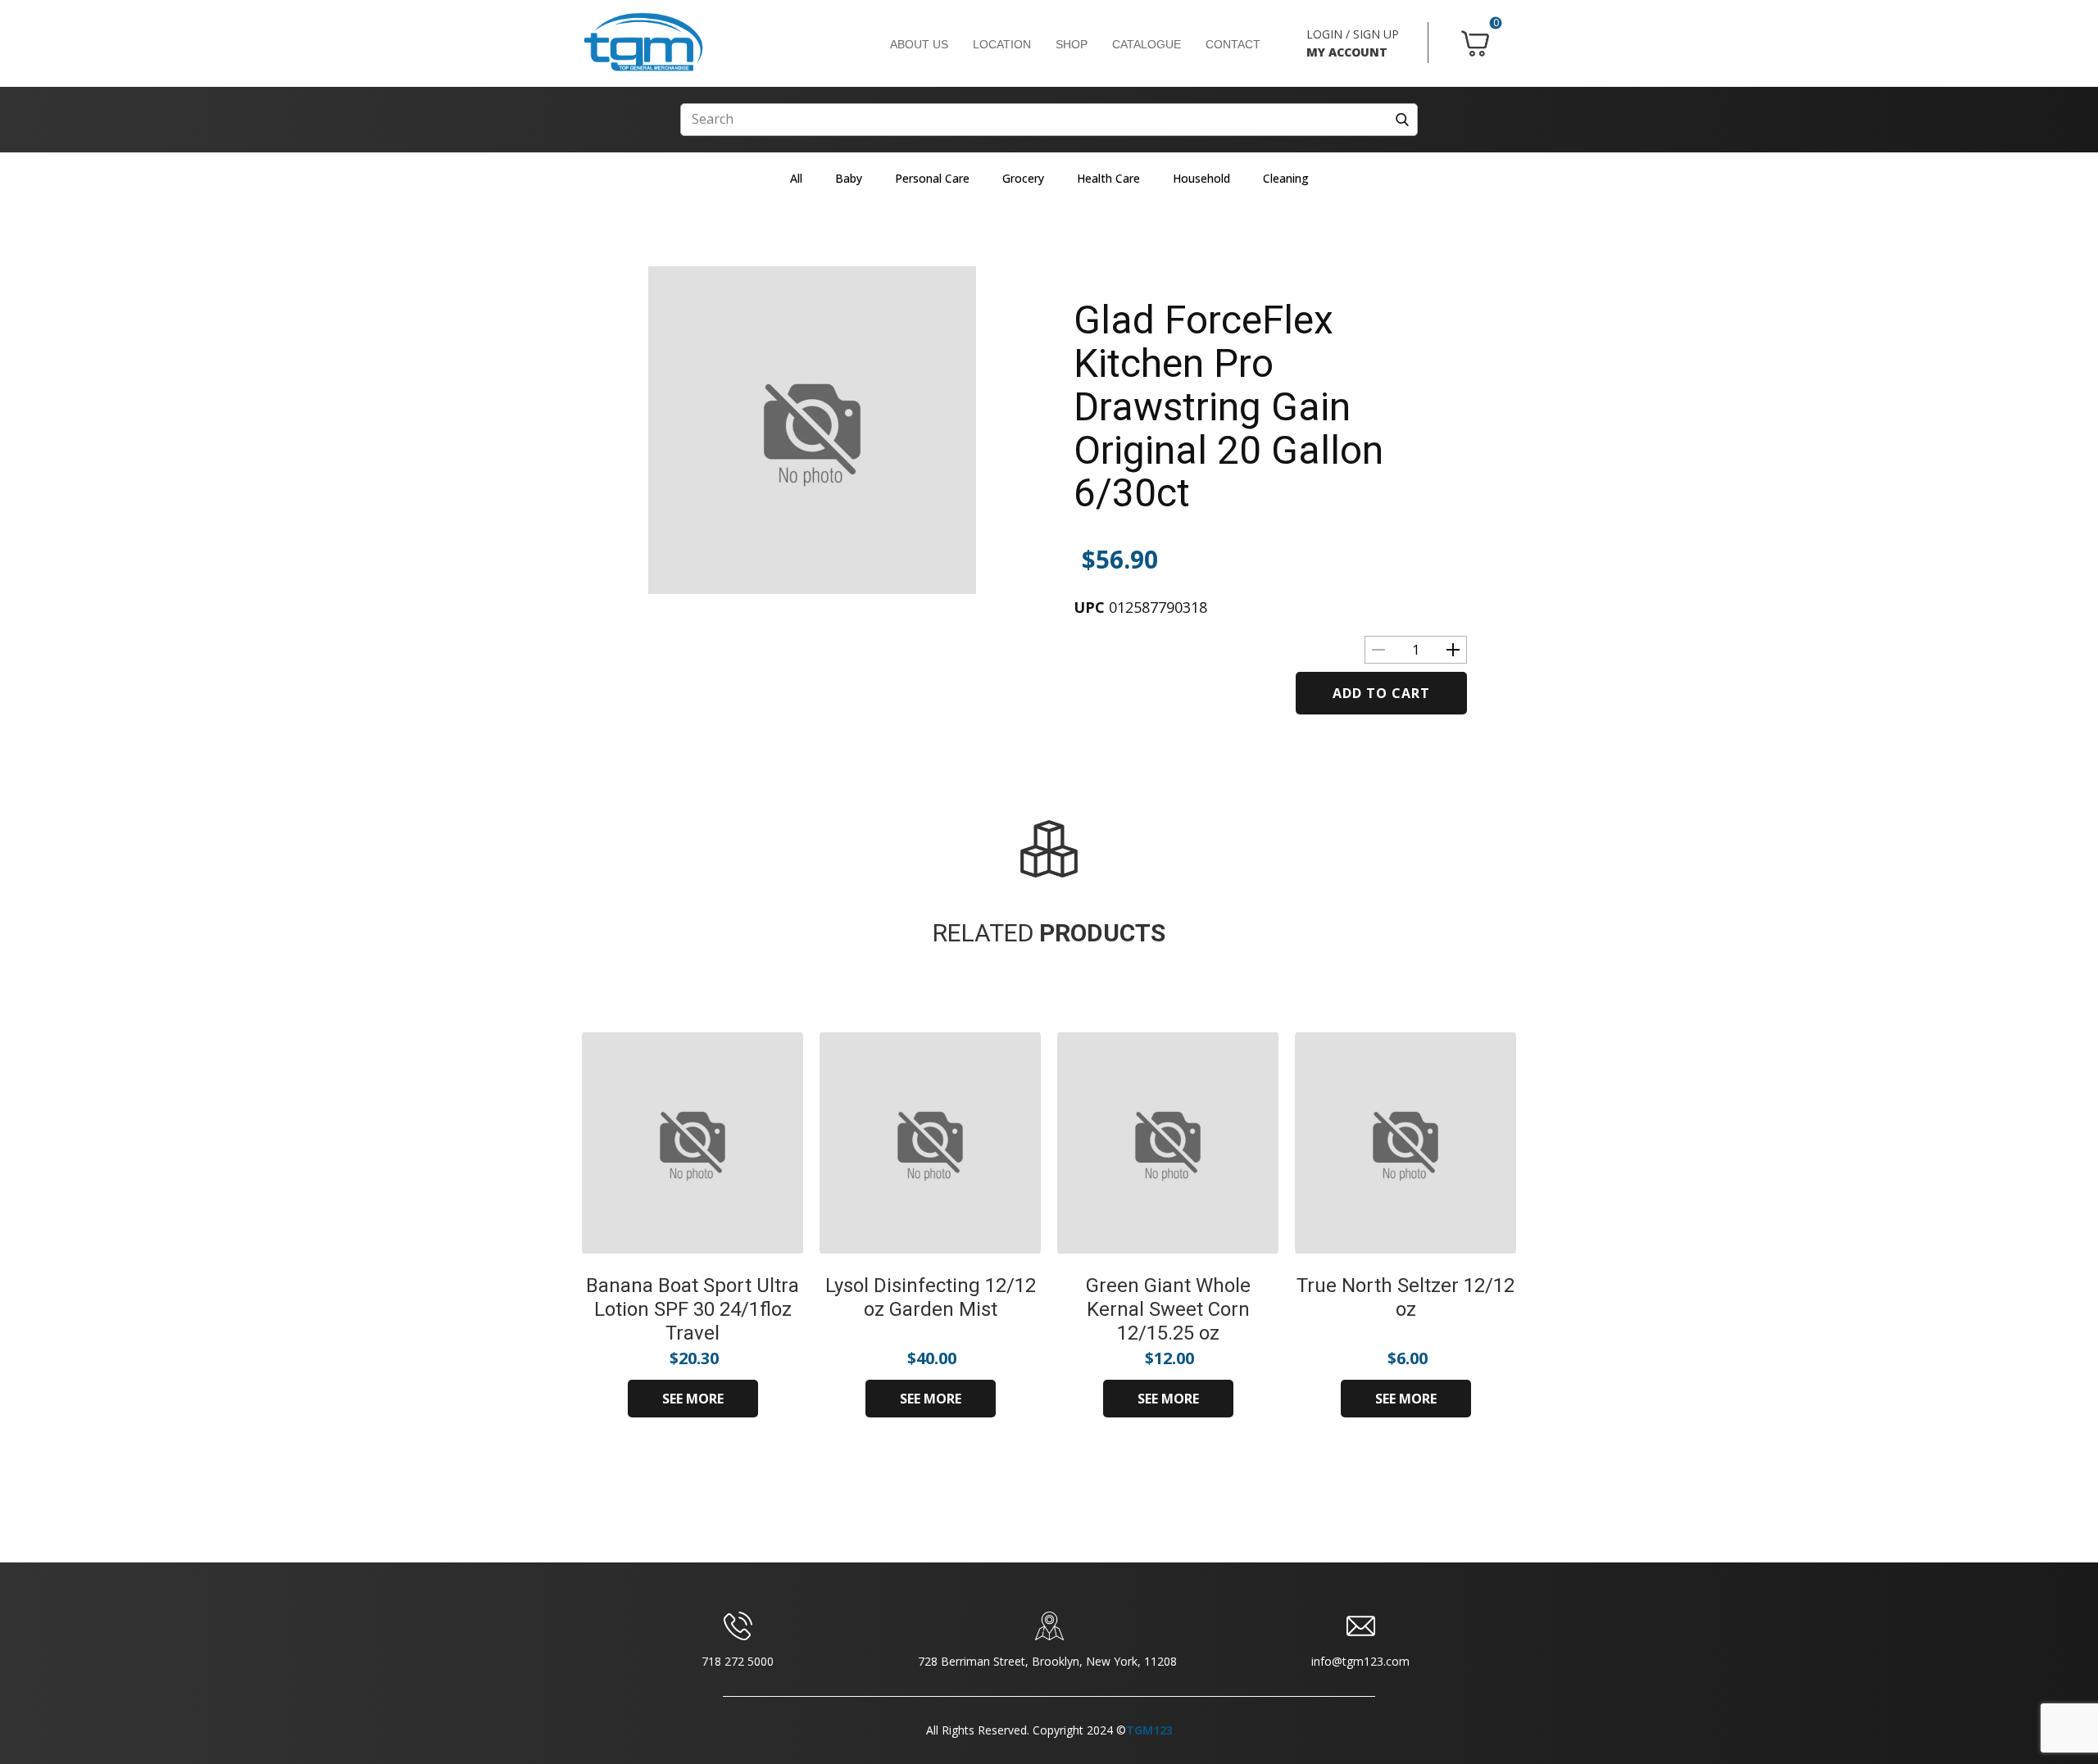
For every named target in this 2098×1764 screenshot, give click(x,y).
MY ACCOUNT (1347, 52)
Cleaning (1286, 178)
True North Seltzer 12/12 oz (1405, 1297)
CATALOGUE (1147, 44)
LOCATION (1002, 44)
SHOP (1072, 44)
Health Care (1108, 178)
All (796, 178)
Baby (849, 178)
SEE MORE (693, 1399)
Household (1201, 178)
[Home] (643, 43)
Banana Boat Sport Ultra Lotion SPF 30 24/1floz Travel (693, 1309)
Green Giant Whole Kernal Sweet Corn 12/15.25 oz (1168, 1309)
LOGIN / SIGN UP (1353, 34)
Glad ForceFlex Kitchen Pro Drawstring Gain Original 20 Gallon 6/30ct (1228, 406)
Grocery (1023, 178)
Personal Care (932, 178)
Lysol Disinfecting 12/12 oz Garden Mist (931, 1297)
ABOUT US (919, 44)
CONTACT (1233, 44)
